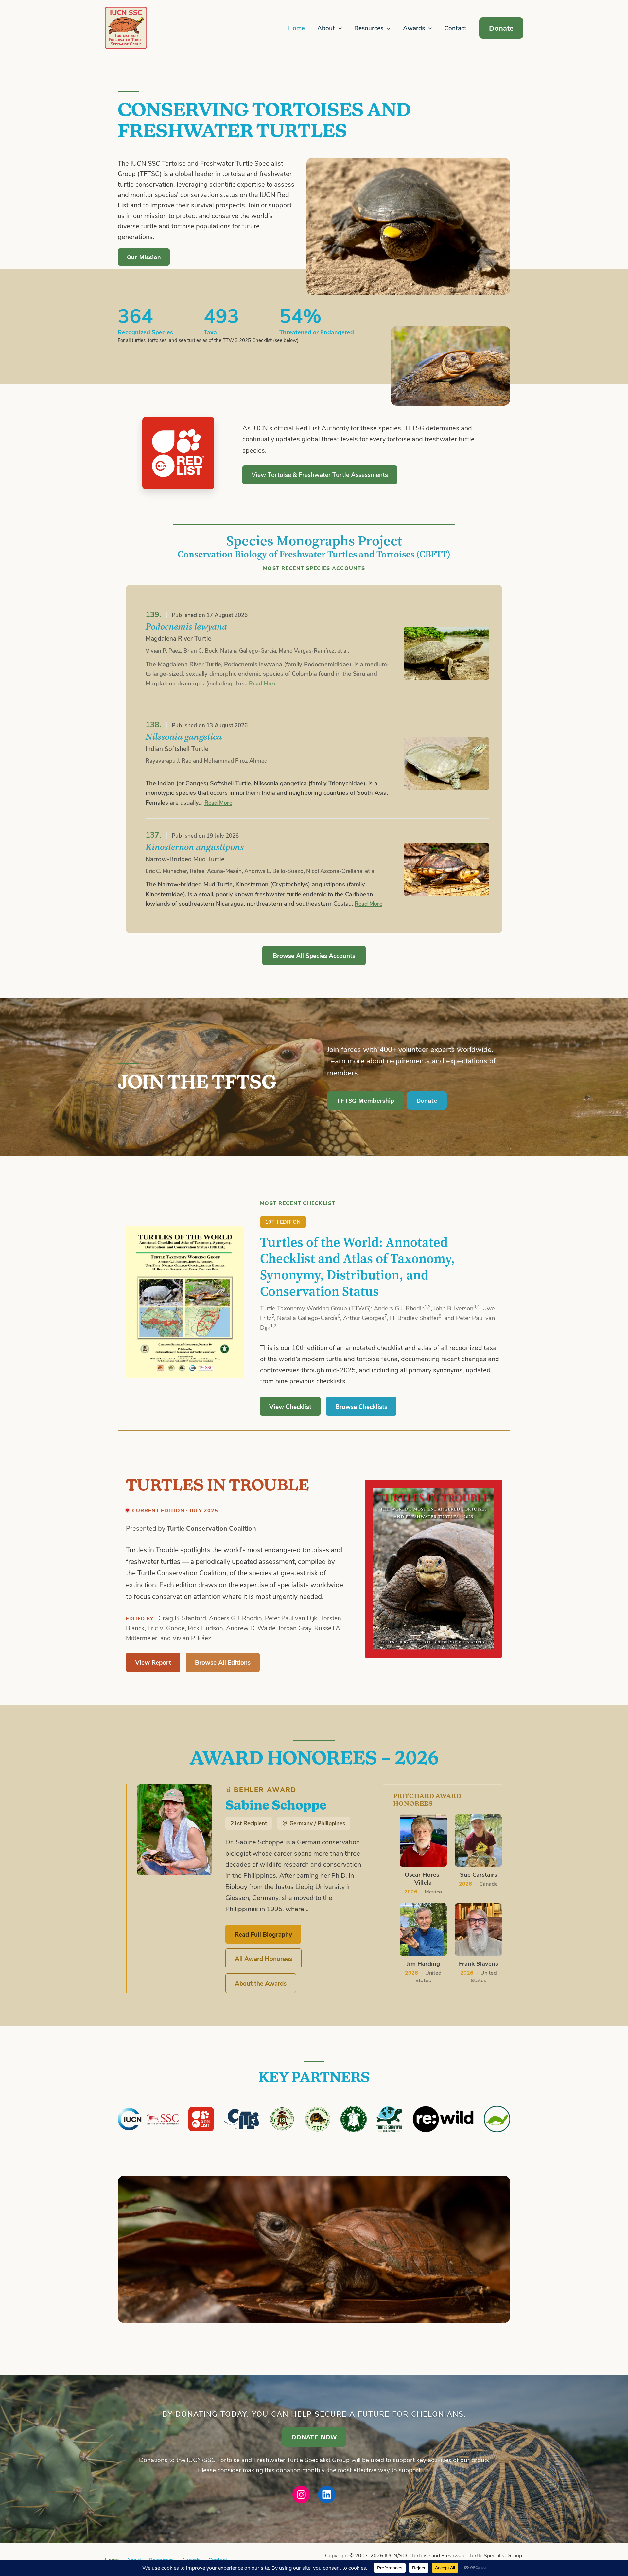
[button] (338, 28)
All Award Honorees (263, 1958)
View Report (153, 1662)
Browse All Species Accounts (314, 955)
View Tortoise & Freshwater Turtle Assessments (320, 475)
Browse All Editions (223, 1662)
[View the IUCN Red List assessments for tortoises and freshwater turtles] (178, 453)
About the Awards (261, 1983)
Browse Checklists (361, 1406)
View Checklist (290, 1406)
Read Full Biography (263, 1934)
